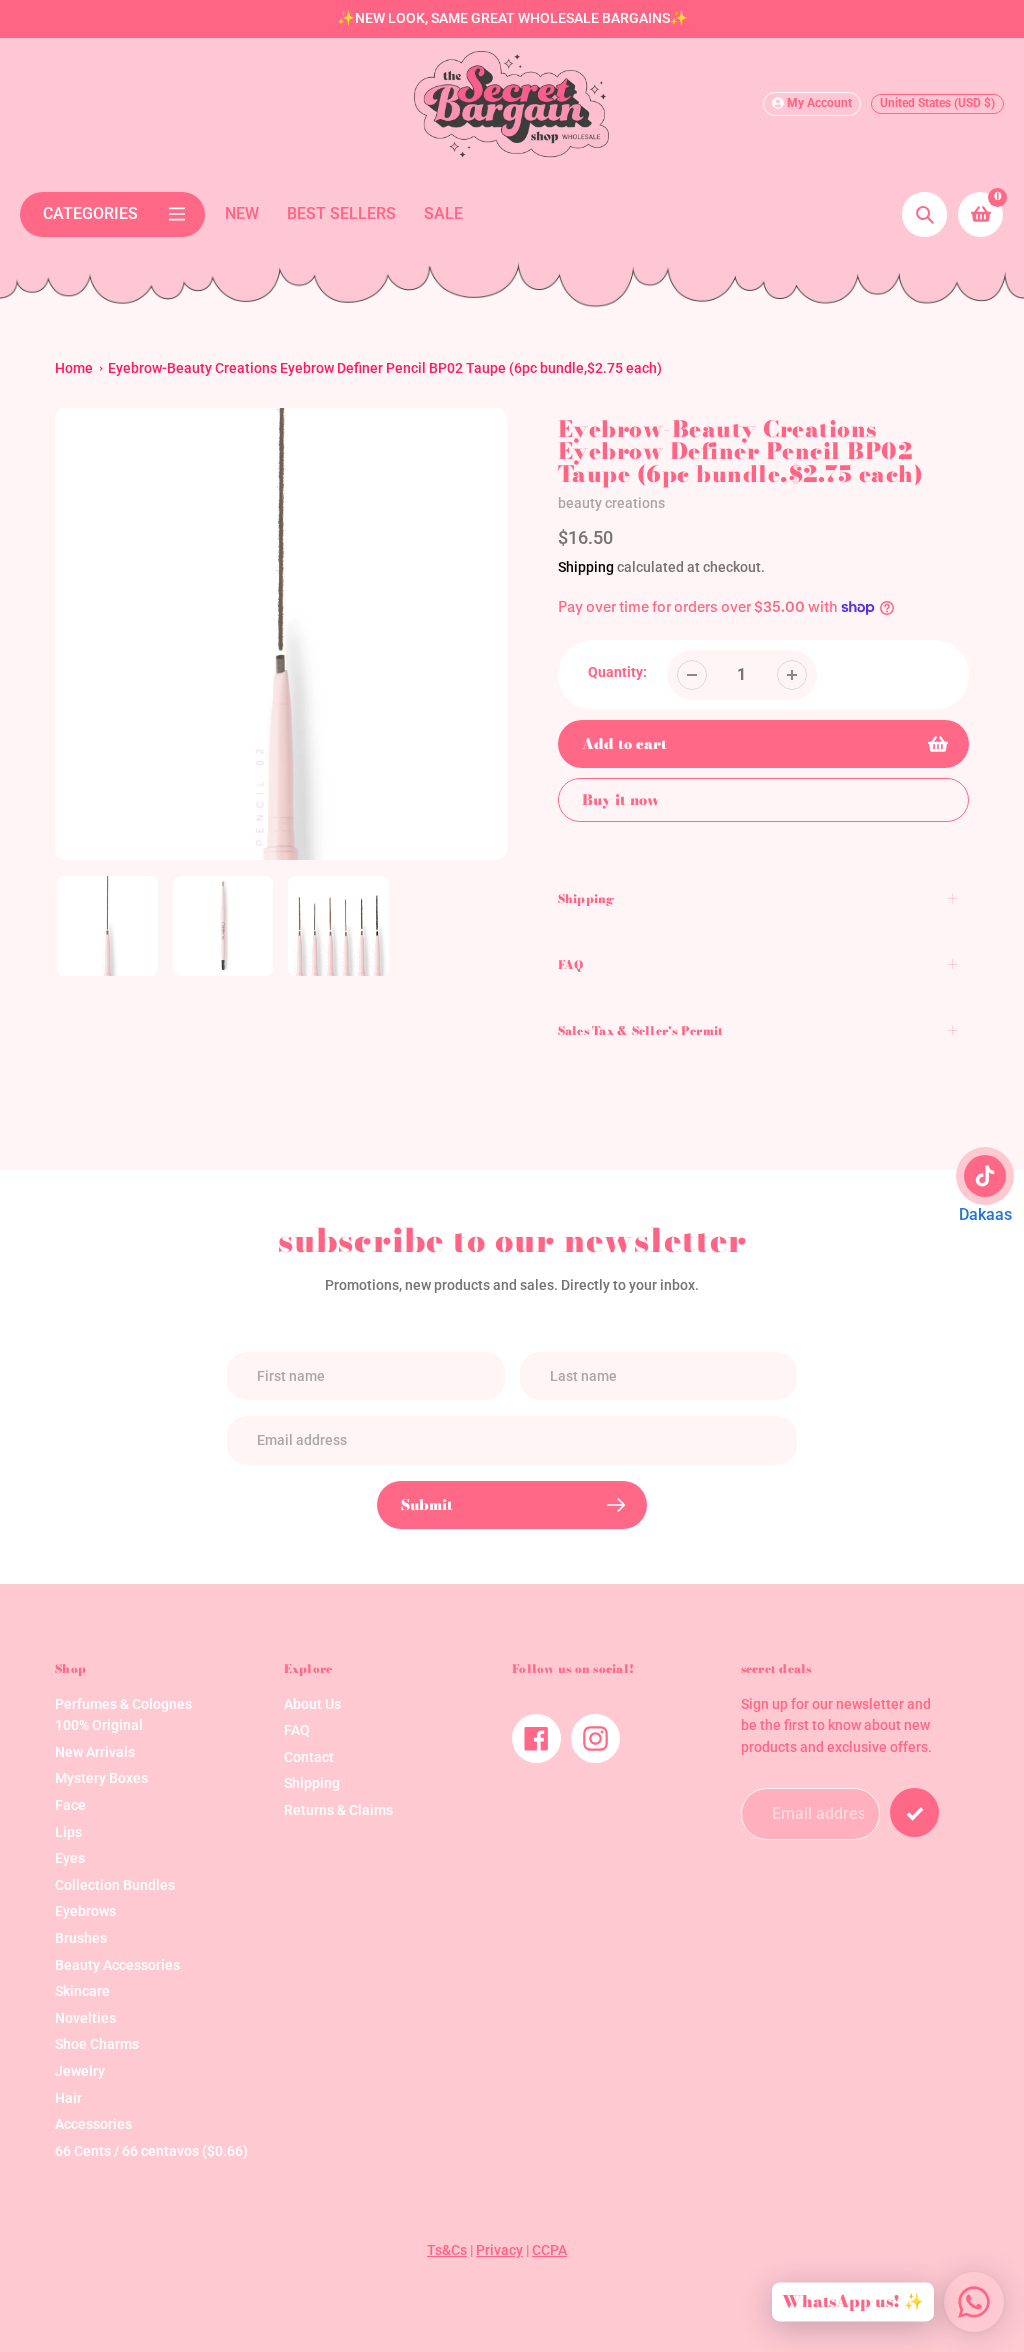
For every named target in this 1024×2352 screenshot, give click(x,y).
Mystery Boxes (101, 1778)
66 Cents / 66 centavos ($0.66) (151, 2151)
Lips (68, 1832)
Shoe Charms (97, 2044)
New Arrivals (95, 1752)
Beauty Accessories (117, 1965)
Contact (309, 1757)
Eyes (70, 1858)
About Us (312, 1704)
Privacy (499, 2250)
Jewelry (80, 2071)
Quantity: (617, 672)
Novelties (85, 2018)
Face (70, 1805)
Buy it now (621, 800)
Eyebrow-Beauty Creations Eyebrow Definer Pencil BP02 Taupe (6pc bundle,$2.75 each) (385, 368)
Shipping (586, 567)
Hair (68, 2098)
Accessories (93, 2124)
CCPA (549, 2250)
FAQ (297, 1730)
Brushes (81, 1938)
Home (74, 368)
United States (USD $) (937, 103)
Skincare (82, 1991)
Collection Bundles (115, 1885)
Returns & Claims (338, 1810)
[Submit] (914, 1812)
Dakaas (985, 1214)
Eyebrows (85, 1911)
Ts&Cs (447, 2250)
